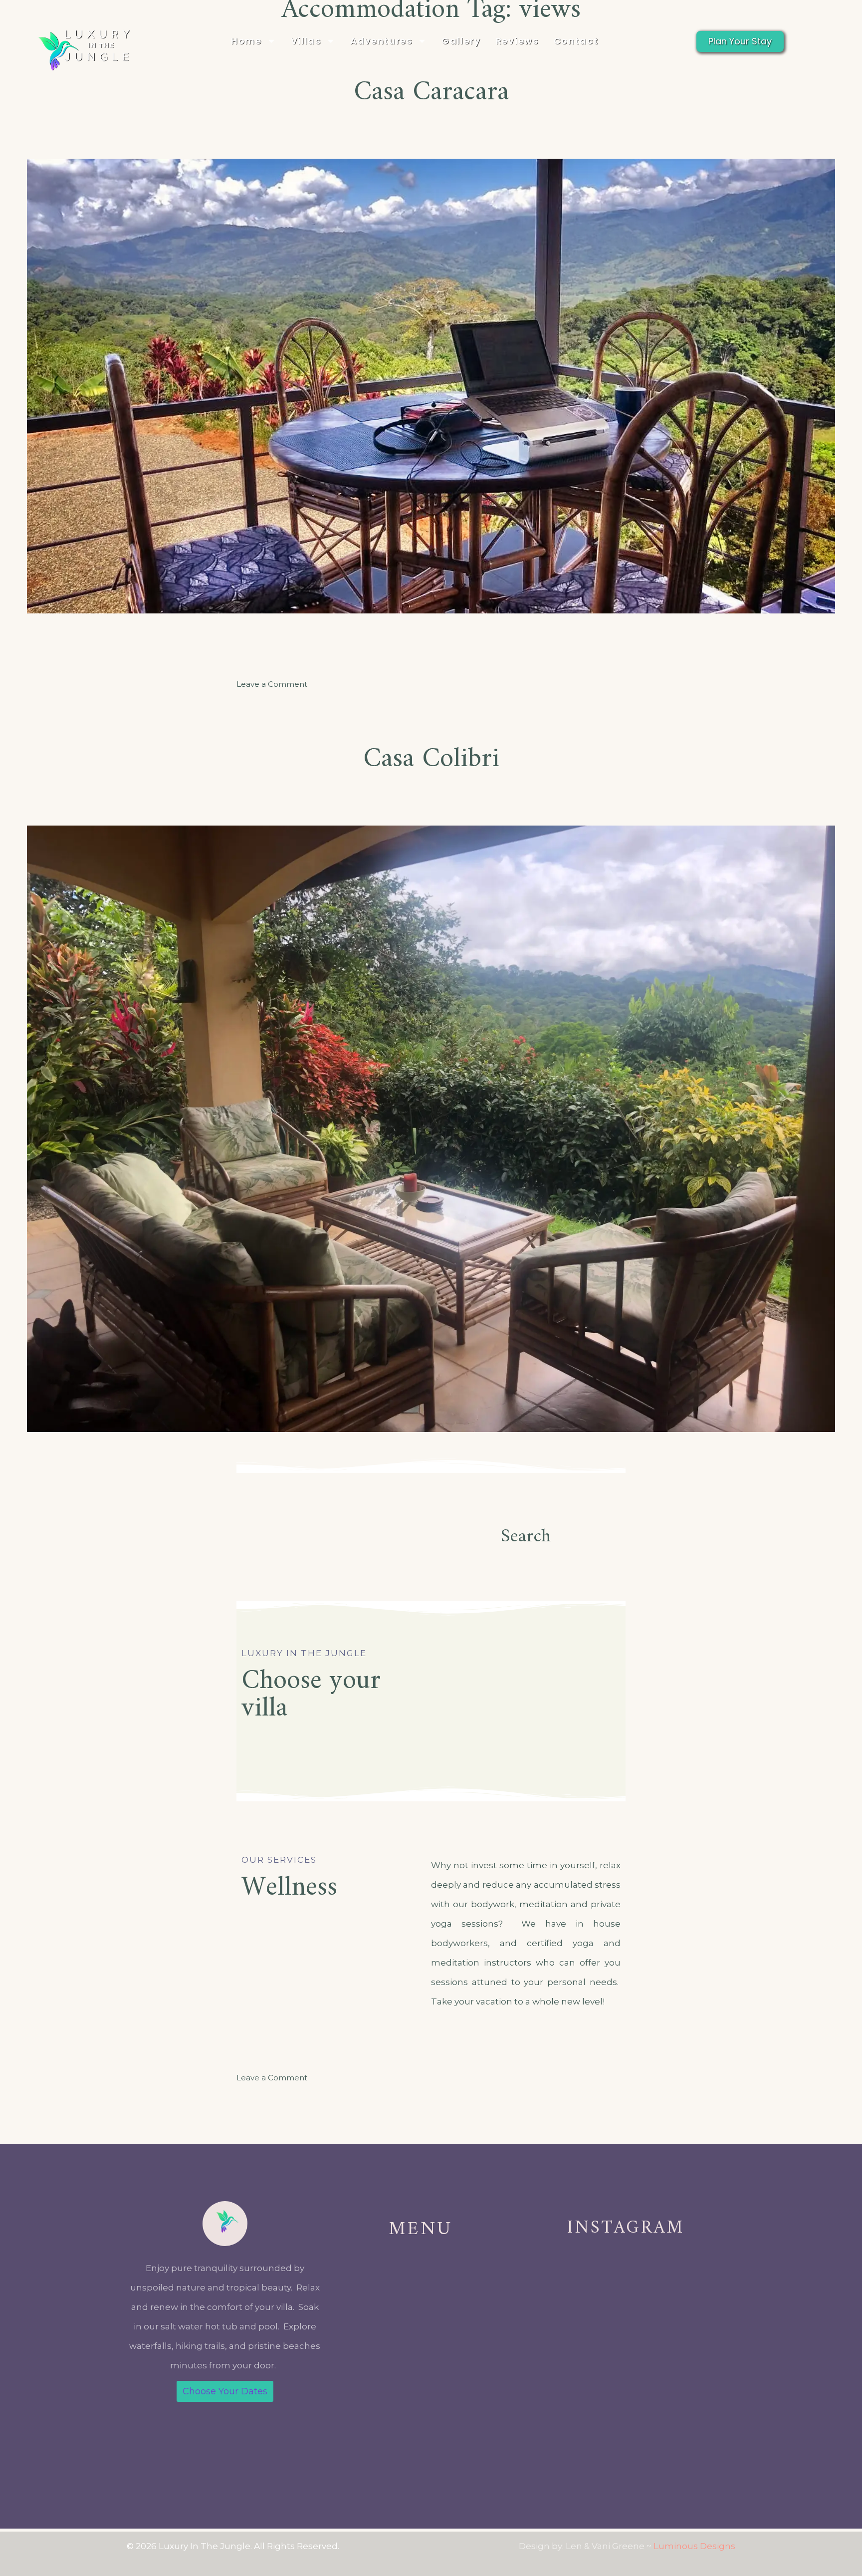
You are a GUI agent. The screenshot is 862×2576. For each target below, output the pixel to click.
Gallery (461, 41)
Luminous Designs (694, 2546)
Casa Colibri (431, 759)
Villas (306, 41)
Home (246, 41)
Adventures (381, 41)
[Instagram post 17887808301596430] (571, 2409)
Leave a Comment (272, 684)
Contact (576, 41)
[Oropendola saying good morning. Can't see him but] (681, 2409)
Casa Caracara (431, 93)
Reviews (517, 41)
